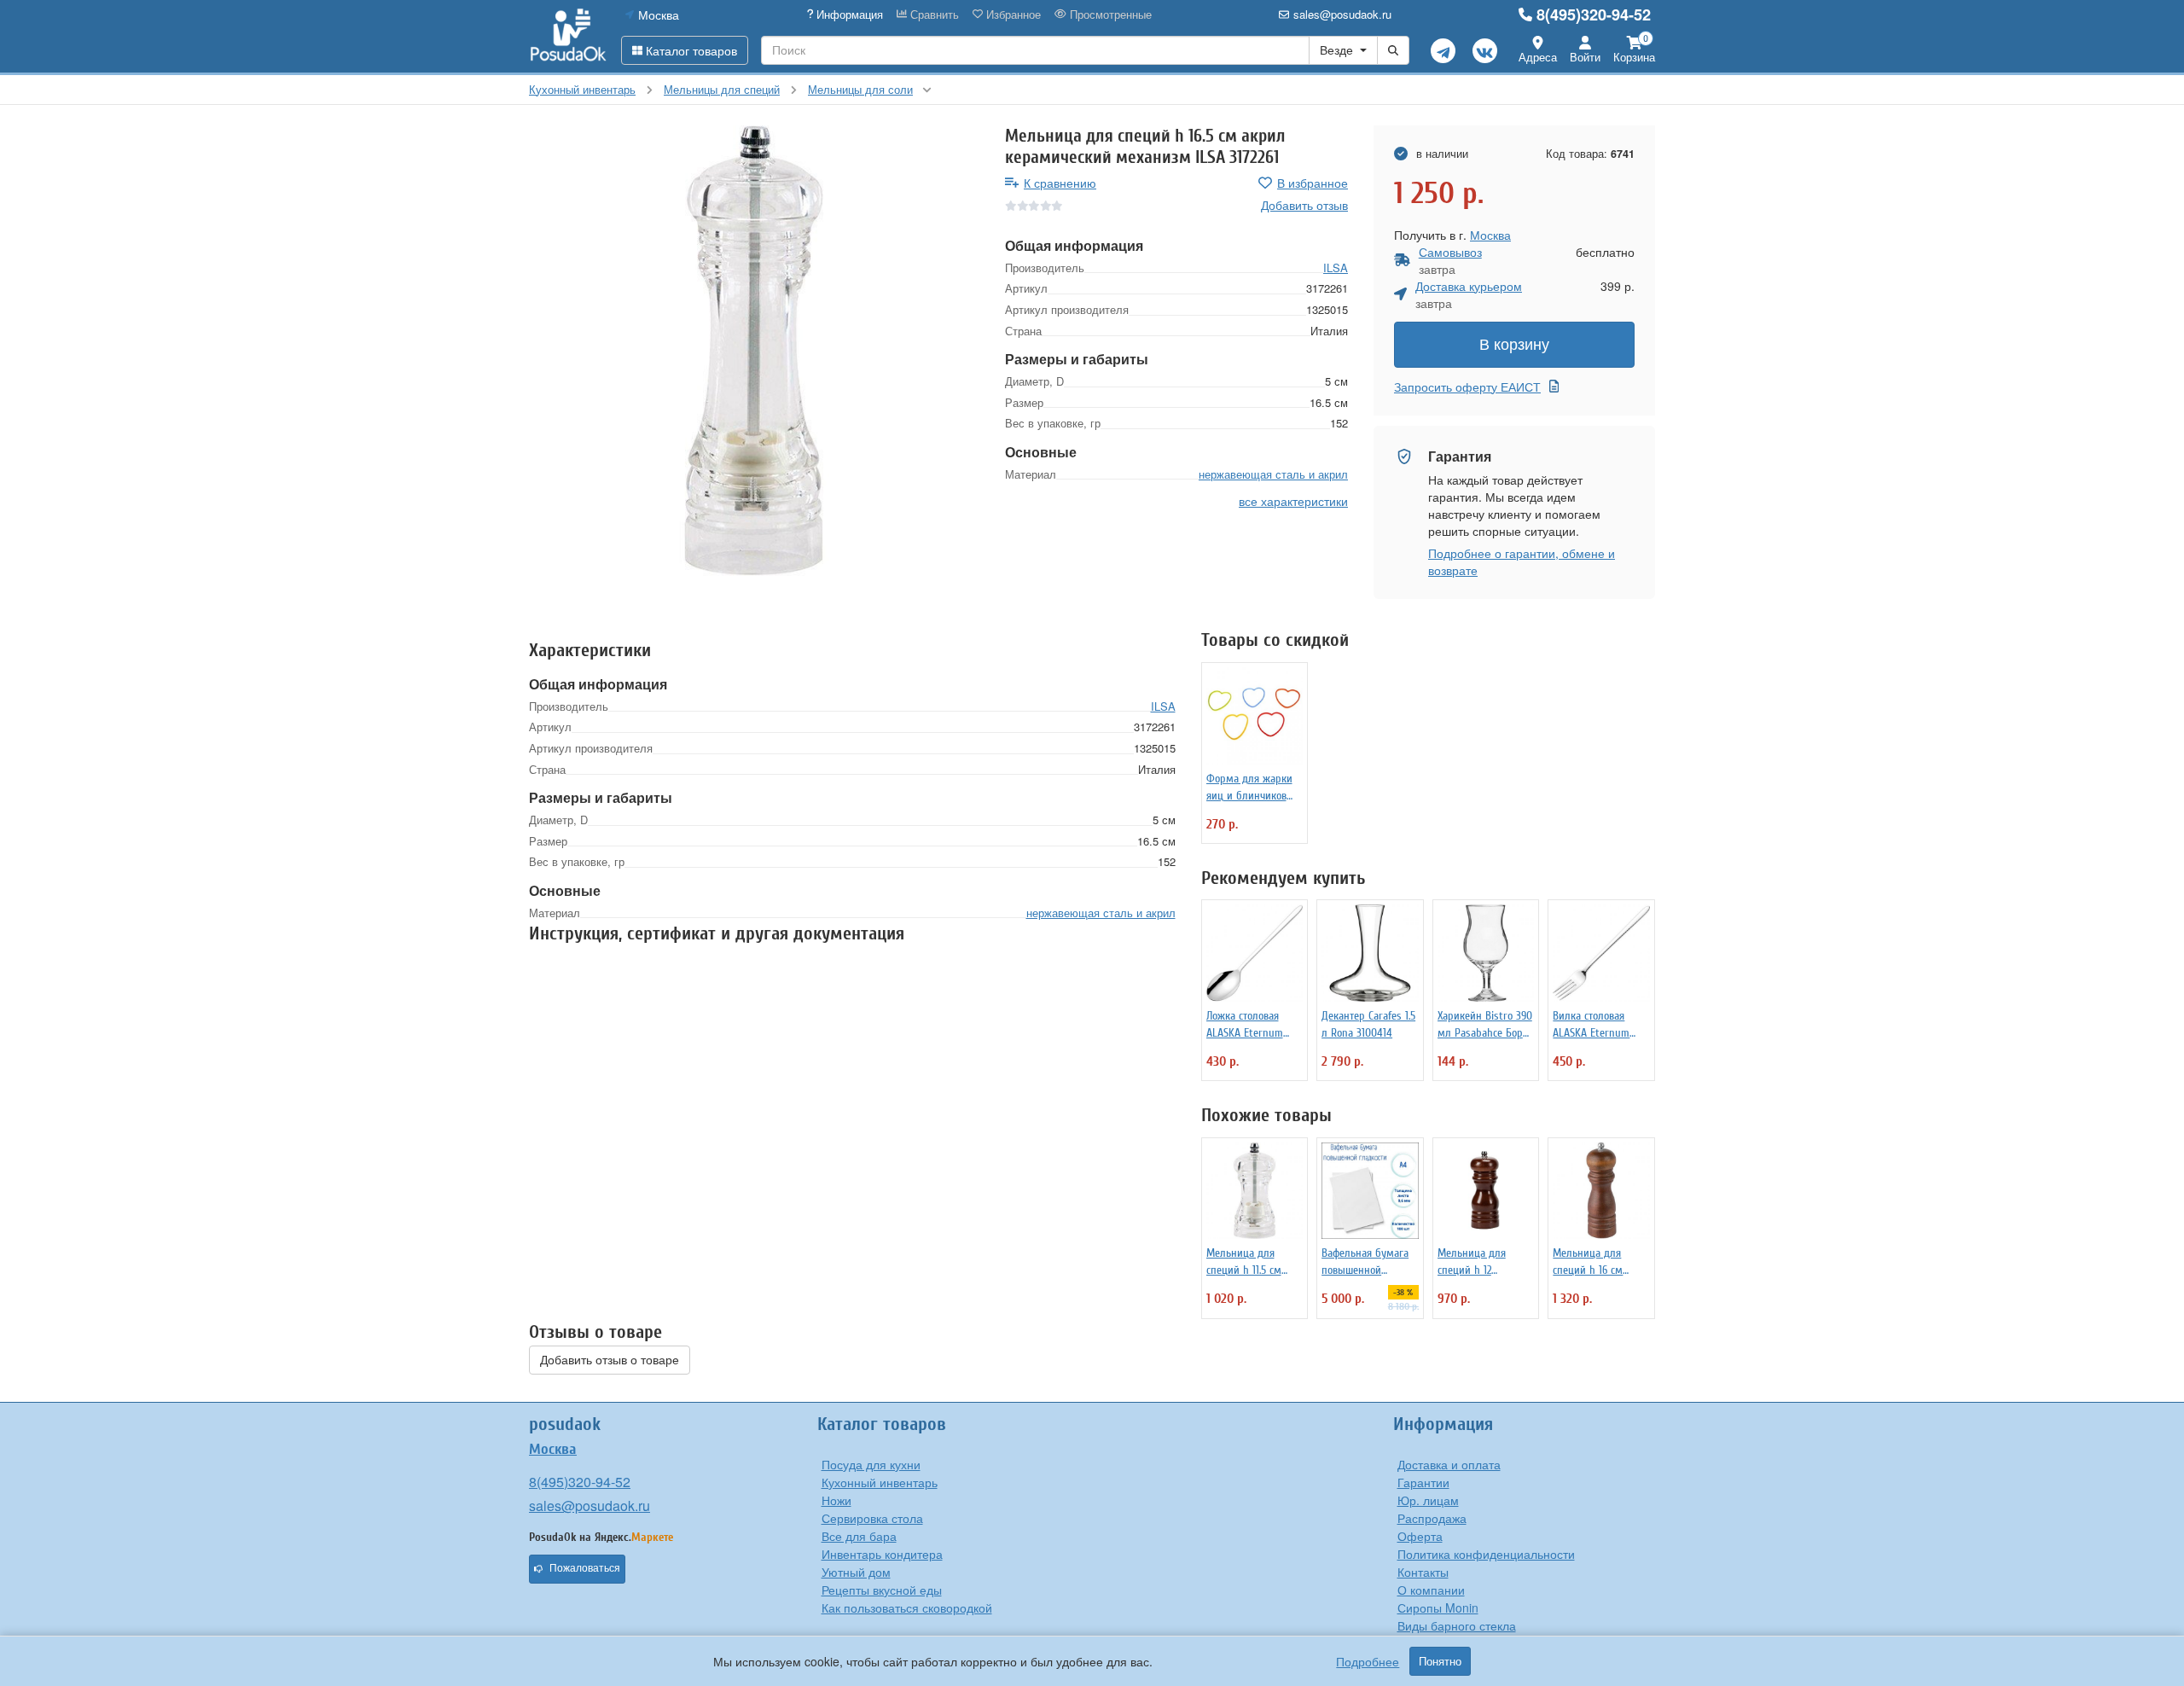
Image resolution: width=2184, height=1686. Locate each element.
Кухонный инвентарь (880, 1482)
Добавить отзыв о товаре (610, 1360)
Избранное (1012, 15)
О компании (1431, 1590)
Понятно (1440, 1661)
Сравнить (933, 15)
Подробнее (1368, 1661)
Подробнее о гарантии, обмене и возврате (1522, 561)
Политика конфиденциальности (1486, 1554)
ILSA (1336, 267)
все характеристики (1293, 501)
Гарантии (1423, 1482)
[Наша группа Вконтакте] (1485, 51)
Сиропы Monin (1438, 1608)
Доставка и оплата (1449, 1464)
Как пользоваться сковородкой (907, 1608)
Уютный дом (856, 1572)
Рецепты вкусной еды (882, 1590)
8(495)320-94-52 (1594, 15)
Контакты (1423, 1572)
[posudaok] (569, 36)
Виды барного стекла (1457, 1625)
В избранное (1313, 183)
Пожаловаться (585, 1568)
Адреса (1538, 57)
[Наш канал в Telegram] (1443, 51)
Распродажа (1432, 1518)
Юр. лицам (1428, 1500)
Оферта (1420, 1536)
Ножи (836, 1500)
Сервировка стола (872, 1518)
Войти (1585, 57)
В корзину (1514, 345)
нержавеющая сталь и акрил (1273, 473)
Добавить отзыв (1304, 205)
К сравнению (1060, 183)
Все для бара (859, 1536)
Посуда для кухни (871, 1464)
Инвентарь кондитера (882, 1554)
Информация (848, 15)
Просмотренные (1109, 15)
